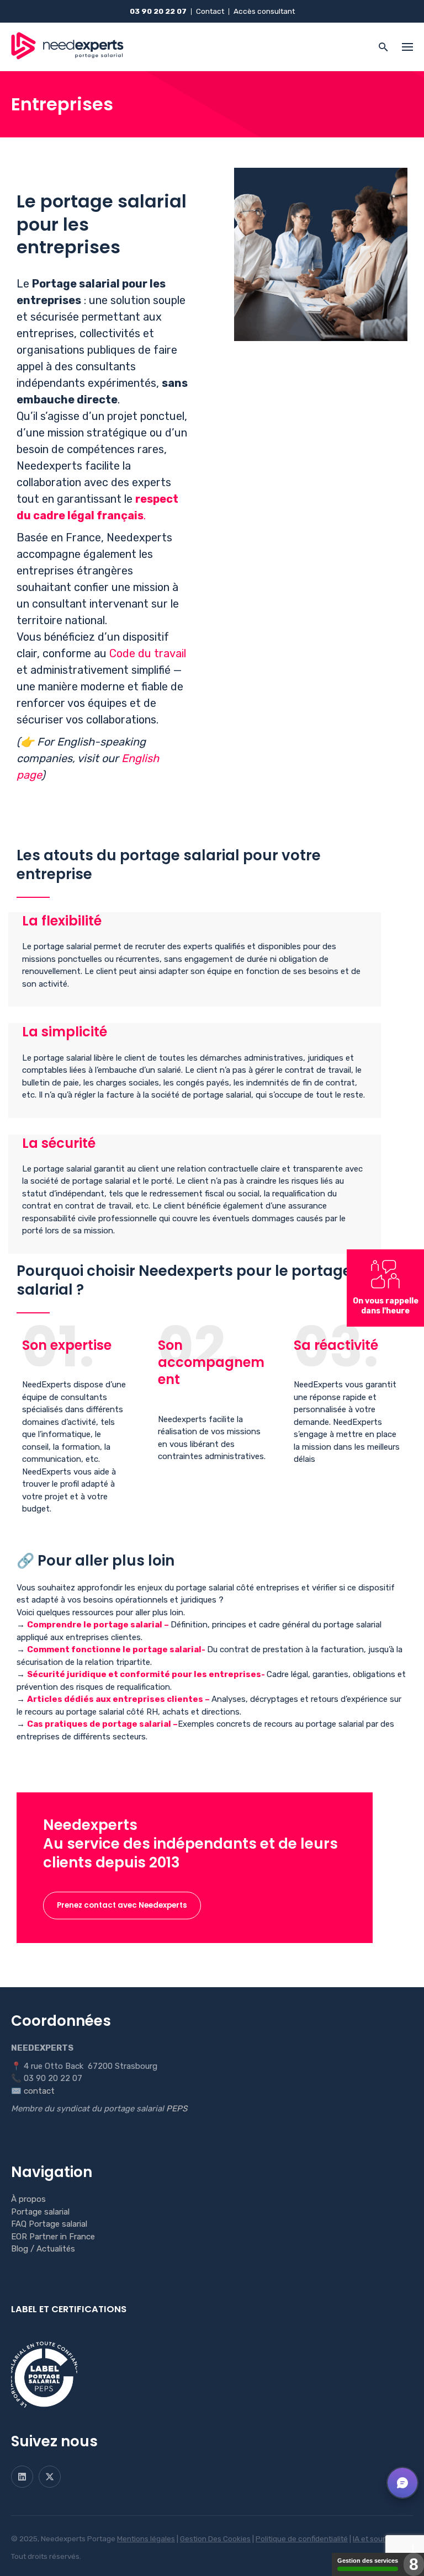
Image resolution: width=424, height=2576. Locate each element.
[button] (402, 2483)
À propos (28, 2199)
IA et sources (375, 2538)
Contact (210, 11)
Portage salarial (40, 2212)
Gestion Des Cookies (215, 2538)
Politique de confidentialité (302, 2538)
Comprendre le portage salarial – (99, 1625)
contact (39, 2091)
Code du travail (148, 653)
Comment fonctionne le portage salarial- (117, 1649)
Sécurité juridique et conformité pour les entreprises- (147, 1674)
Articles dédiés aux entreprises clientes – (119, 1699)
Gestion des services (368, 2561)
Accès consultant (264, 11)
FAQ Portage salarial (49, 2224)
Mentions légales (146, 2538)
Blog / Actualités (43, 2249)
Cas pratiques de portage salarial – (102, 1724)
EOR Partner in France (53, 2237)
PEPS (177, 2109)
